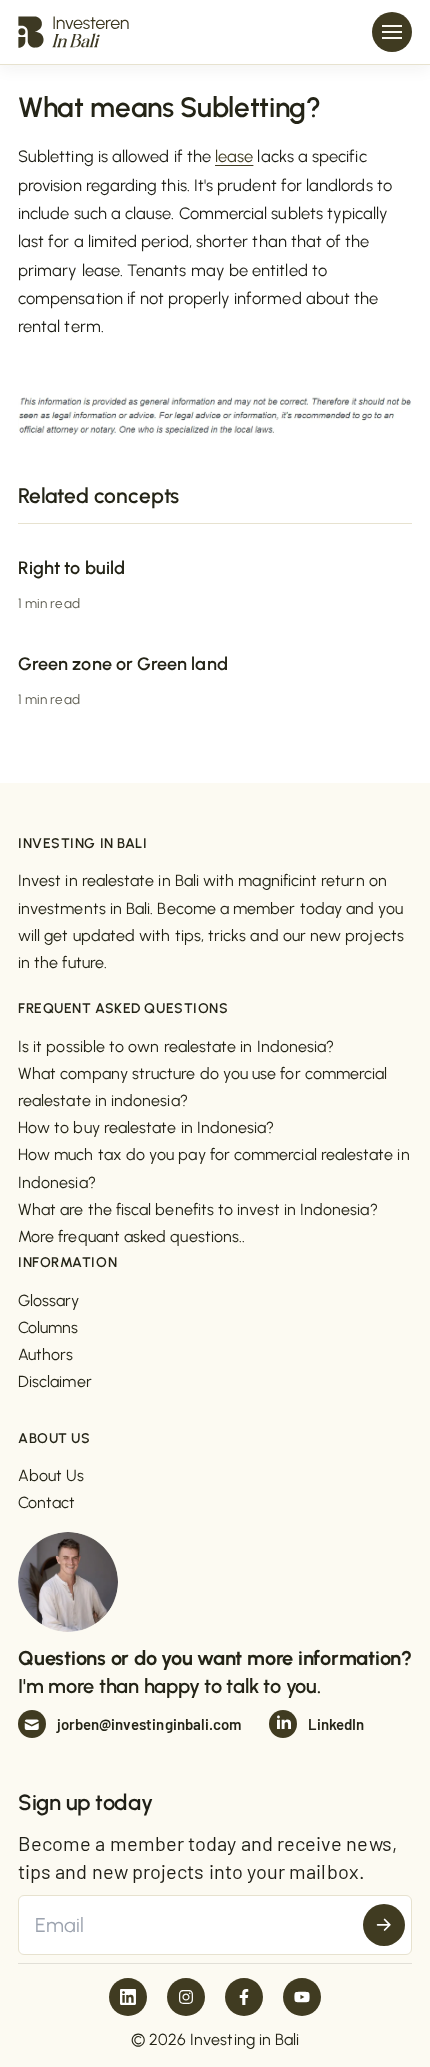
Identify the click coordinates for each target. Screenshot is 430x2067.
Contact (47, 1502)
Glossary (49, 1300)
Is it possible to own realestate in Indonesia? (176, 1046)
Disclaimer (55, 1381)
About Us (51, 1475)
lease (234, 156)
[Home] (73, 31)
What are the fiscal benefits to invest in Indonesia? (198, 1209)
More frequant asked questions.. (131, 1236)
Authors (46, 1354)
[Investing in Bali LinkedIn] (128, 1997)
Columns (48, 1327)
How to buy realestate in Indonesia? (146, 1127)
